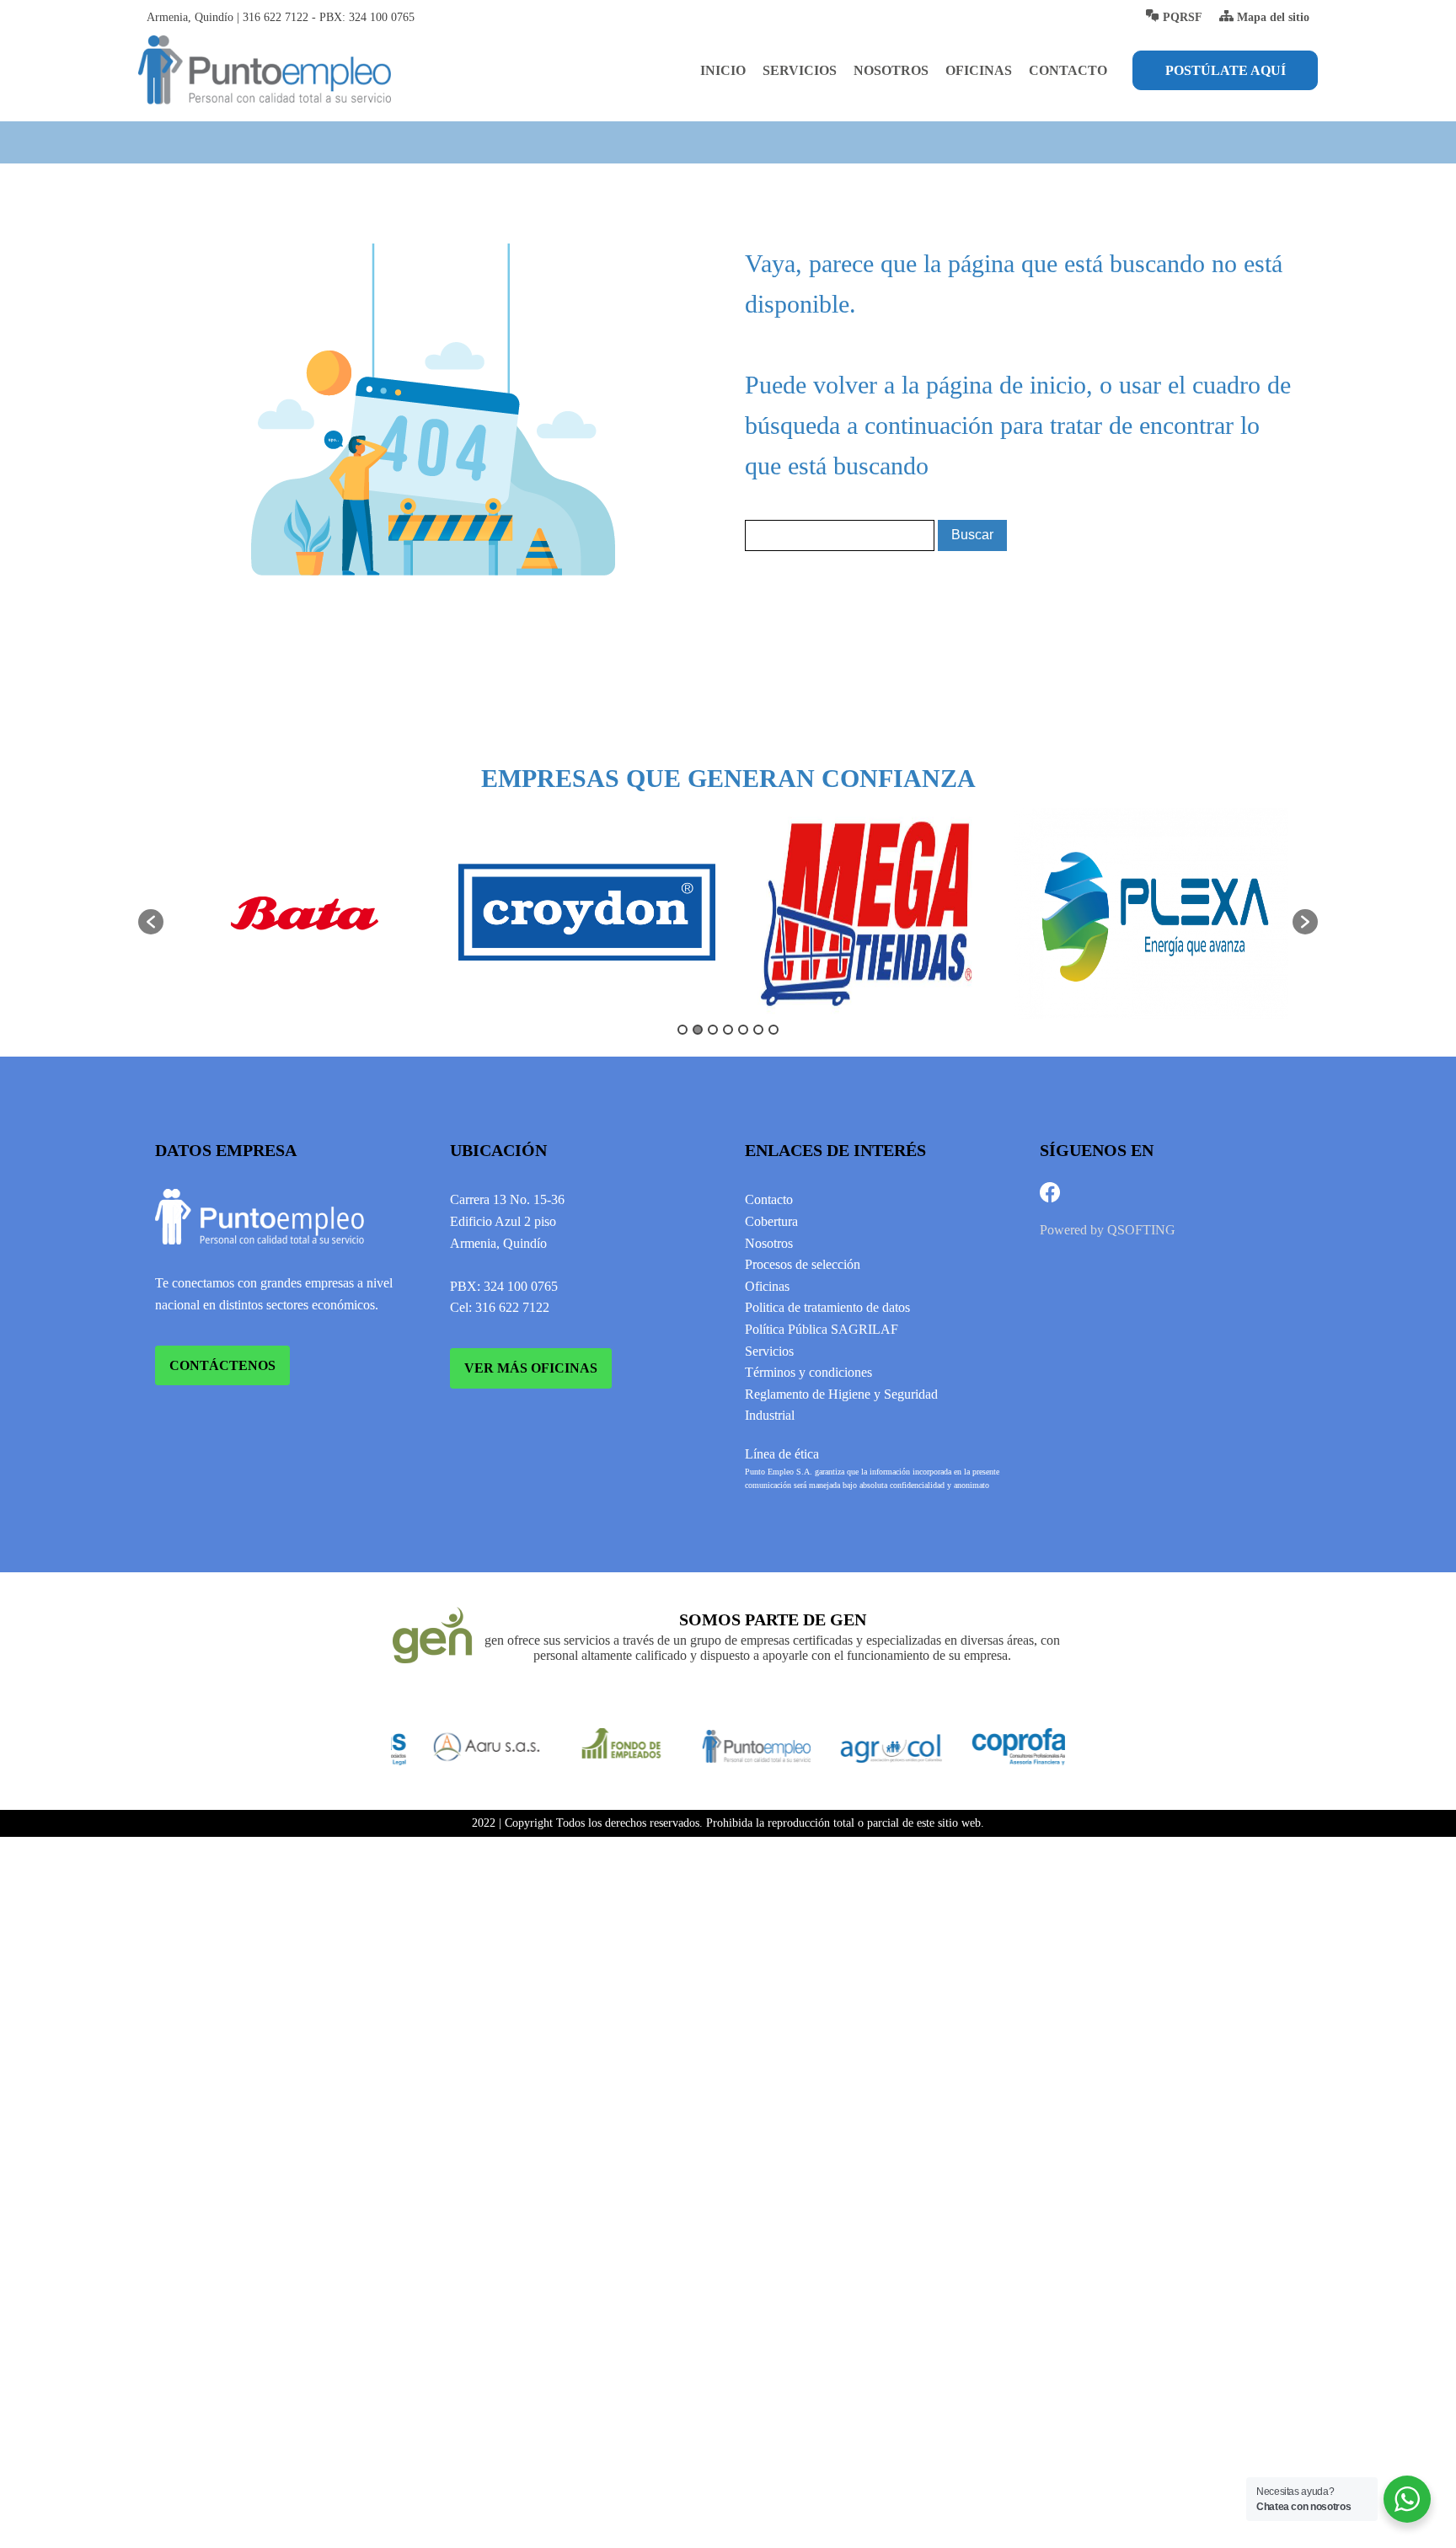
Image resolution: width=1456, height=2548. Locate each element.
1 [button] (682, 1030)
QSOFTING (1141, 1230)
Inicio (723, 70)
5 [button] (743, 1030)
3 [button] (713, 1030)
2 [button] (698, 1030)
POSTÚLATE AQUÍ (1226, 70)
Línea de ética (782, 1454)
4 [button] (728, 1030)
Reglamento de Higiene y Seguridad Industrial (841, 1405)
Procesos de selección (803, 1264)
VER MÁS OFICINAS (531, 1368)
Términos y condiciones (808, 1372)
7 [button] (773, 1030)
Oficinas (979, 70)
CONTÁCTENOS (222, 1365)
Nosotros (891, 70)
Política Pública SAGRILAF (822, 1329)
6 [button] (758, 1030)
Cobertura (771, 1221)
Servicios (800, 70)
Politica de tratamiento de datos (827, 1307)
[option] (305, 913)
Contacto (1068, 70)
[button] (151, 922)
